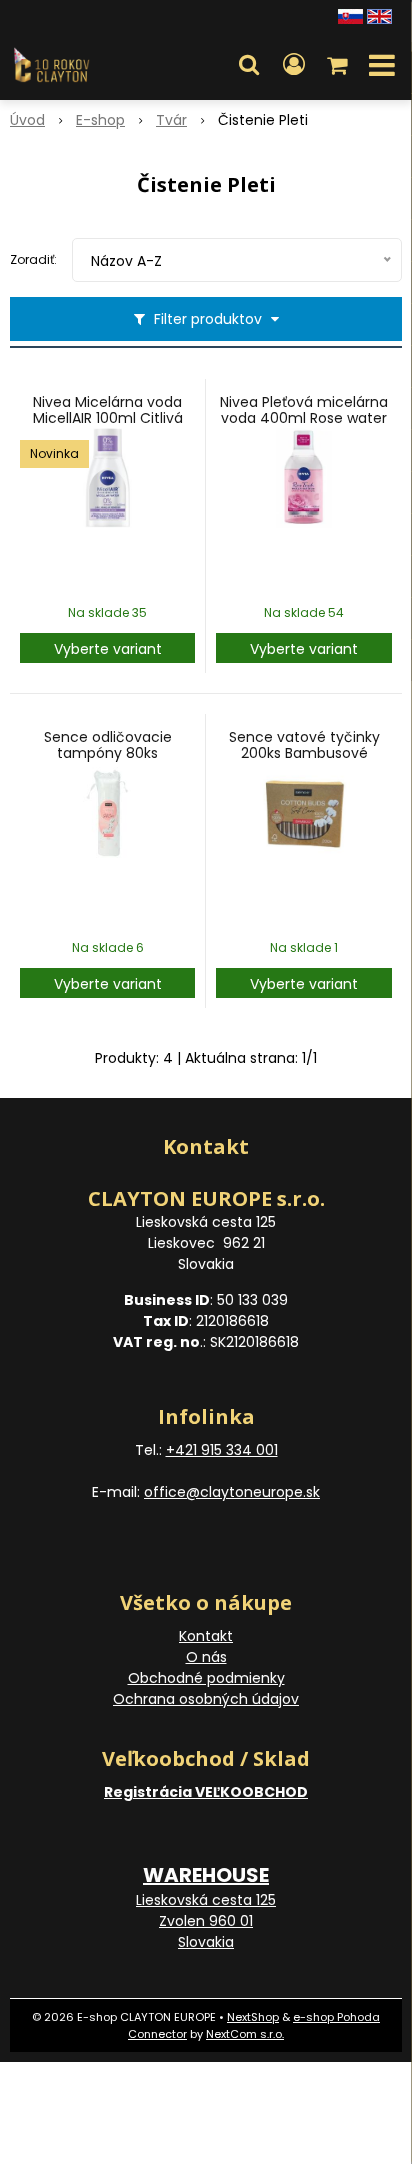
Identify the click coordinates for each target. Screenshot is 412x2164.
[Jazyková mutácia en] (379, 15)
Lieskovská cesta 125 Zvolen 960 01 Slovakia (206, 1921)
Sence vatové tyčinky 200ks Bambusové (304, 745)
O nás (206, 1657)
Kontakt (206, 1636)
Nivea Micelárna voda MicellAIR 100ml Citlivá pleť (108, 418)
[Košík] (339, 65)
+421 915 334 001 (222, 1450)
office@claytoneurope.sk (232, 1492)
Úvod (27, 120)
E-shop (100, 120)
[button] (249, 65)
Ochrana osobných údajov (206, 1699)
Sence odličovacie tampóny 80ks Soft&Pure (108, 753)
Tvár (171, 120)
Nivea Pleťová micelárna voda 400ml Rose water (304, 410)
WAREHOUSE (206, 1875)
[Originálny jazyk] (350, 15)
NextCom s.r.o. (245, 2034)
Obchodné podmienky (206, 1678)
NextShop (253, 2017)
